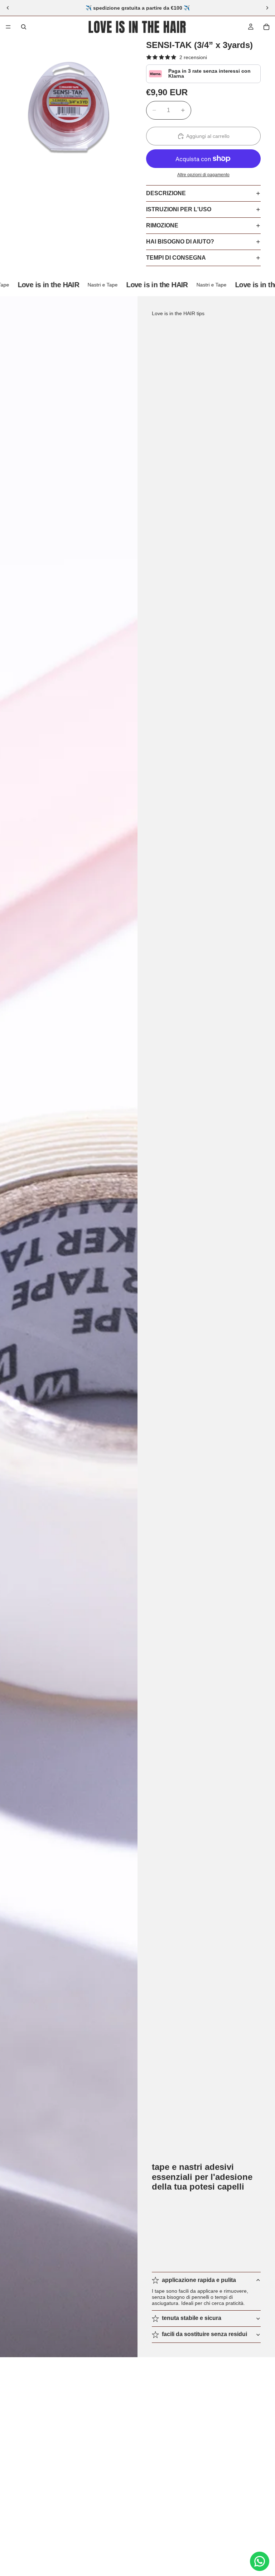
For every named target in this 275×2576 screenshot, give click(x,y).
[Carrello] (266, 27)
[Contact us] (260, 2561)
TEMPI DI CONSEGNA (176, 258)
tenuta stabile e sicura (192, 2318)
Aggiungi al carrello (208, 136)
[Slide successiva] (267, 8)
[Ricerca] (24, 27)
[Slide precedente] (8, 8)
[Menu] (8, 27)
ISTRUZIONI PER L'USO (179, 209)
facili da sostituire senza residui (204, 2334)
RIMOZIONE (162, 225)
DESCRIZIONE (166, 193)
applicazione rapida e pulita (199, 2280)
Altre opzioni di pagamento (203, 175)
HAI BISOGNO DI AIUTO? (180, 242)
